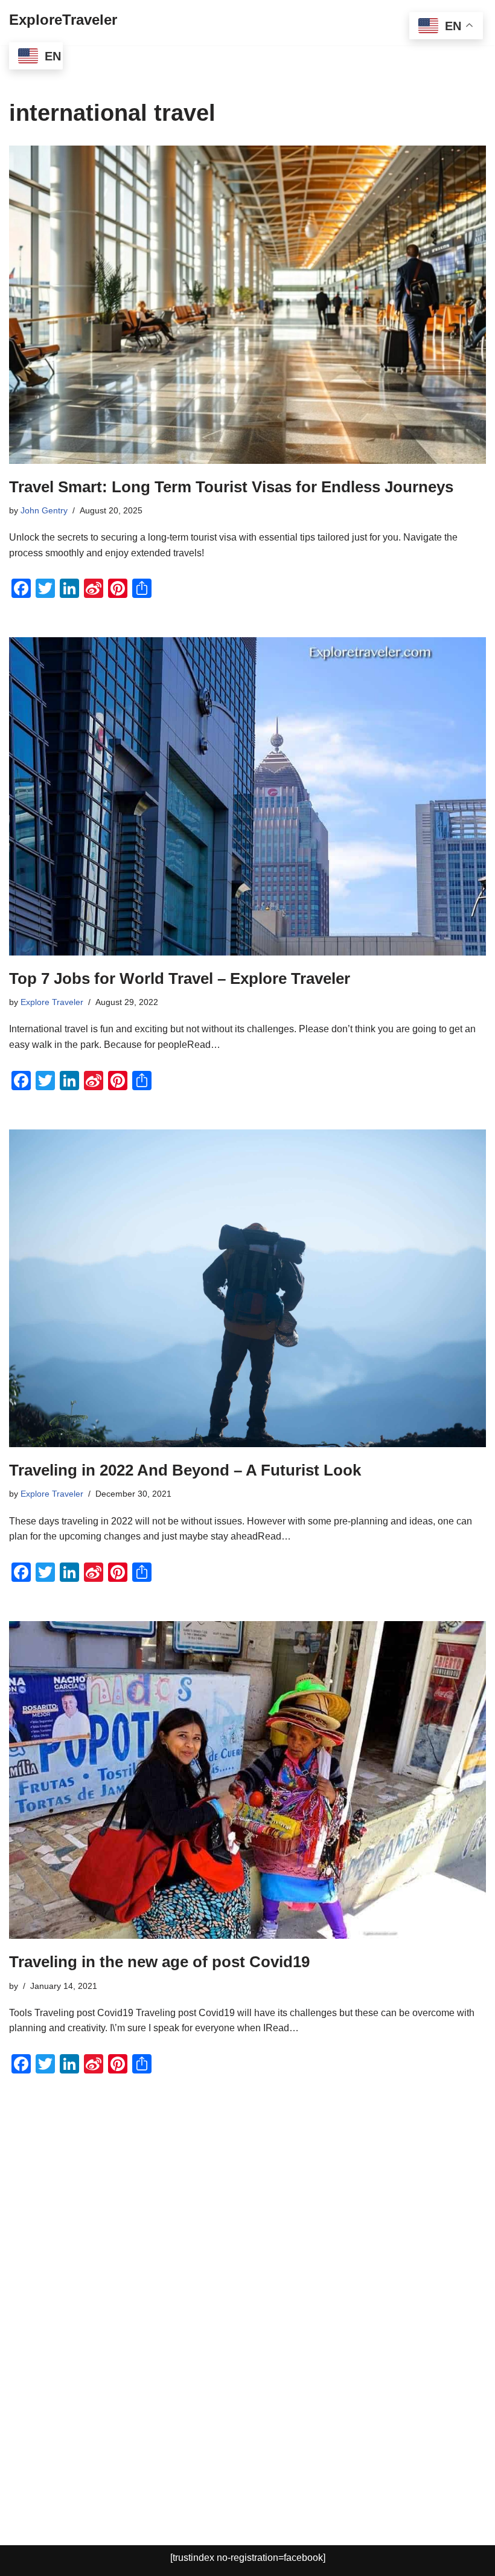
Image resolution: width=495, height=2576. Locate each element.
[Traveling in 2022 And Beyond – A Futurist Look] (247, 1289)
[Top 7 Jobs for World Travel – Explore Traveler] (247, 796)
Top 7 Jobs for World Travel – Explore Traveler (180, 978)
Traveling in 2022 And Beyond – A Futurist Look (185, 1470)
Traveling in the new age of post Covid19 (159, 1962)
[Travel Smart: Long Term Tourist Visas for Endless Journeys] (247, 305)
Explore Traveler (52, 1002)
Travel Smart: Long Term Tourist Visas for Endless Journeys (231, 487)
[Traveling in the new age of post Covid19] (247, 1780)
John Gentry (44, 510)
